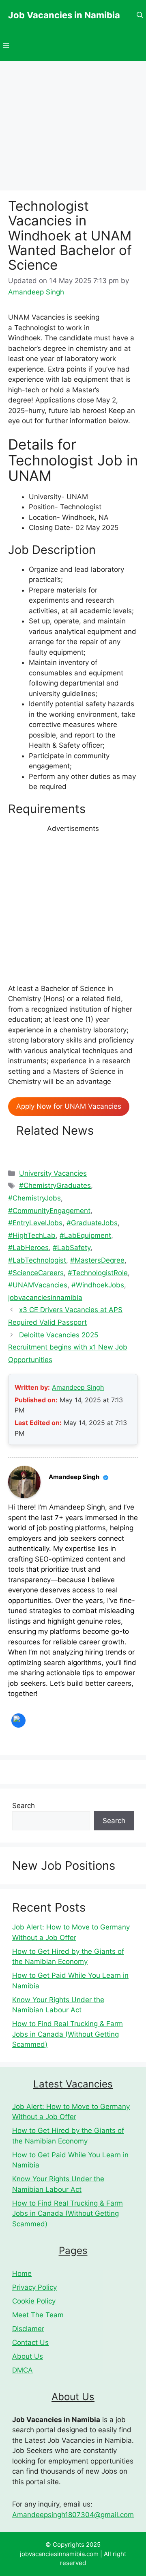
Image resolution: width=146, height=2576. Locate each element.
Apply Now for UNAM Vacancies (69, 1106)
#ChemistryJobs (34, 1198)
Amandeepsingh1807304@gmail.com (73, 2515)
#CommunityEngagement (49, 1211)
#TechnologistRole (98, 1273)
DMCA (23, 2370)
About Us (28, 2356)
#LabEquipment (85, 1235)
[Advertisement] (73, 907)
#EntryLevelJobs (35, 1223)
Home (22, 2273)
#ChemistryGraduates (55, 1185)
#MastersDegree (97, 1260)
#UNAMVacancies (38, 1285)
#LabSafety (72, 1248)
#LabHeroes (28, 1248)
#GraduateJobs (92, 1223)
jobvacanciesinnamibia (45, 1298)
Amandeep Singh (78, 1387)
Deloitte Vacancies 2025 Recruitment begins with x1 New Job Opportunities (68, 1347)
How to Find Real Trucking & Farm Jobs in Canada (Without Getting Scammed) (68, 2034)
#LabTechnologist (37, 1260)
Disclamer (28, 2329)
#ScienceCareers (36, 1273)
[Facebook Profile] (18, 1721)
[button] (140, 15)
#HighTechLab (32, 1235)
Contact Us (30, 2342)
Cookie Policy (34, 2301)
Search (24, 1806)
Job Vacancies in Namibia (64, 15)
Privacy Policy (34, 2287)
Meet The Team (38, 2315)
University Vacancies (53, 1173)
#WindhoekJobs (98, 1285)
